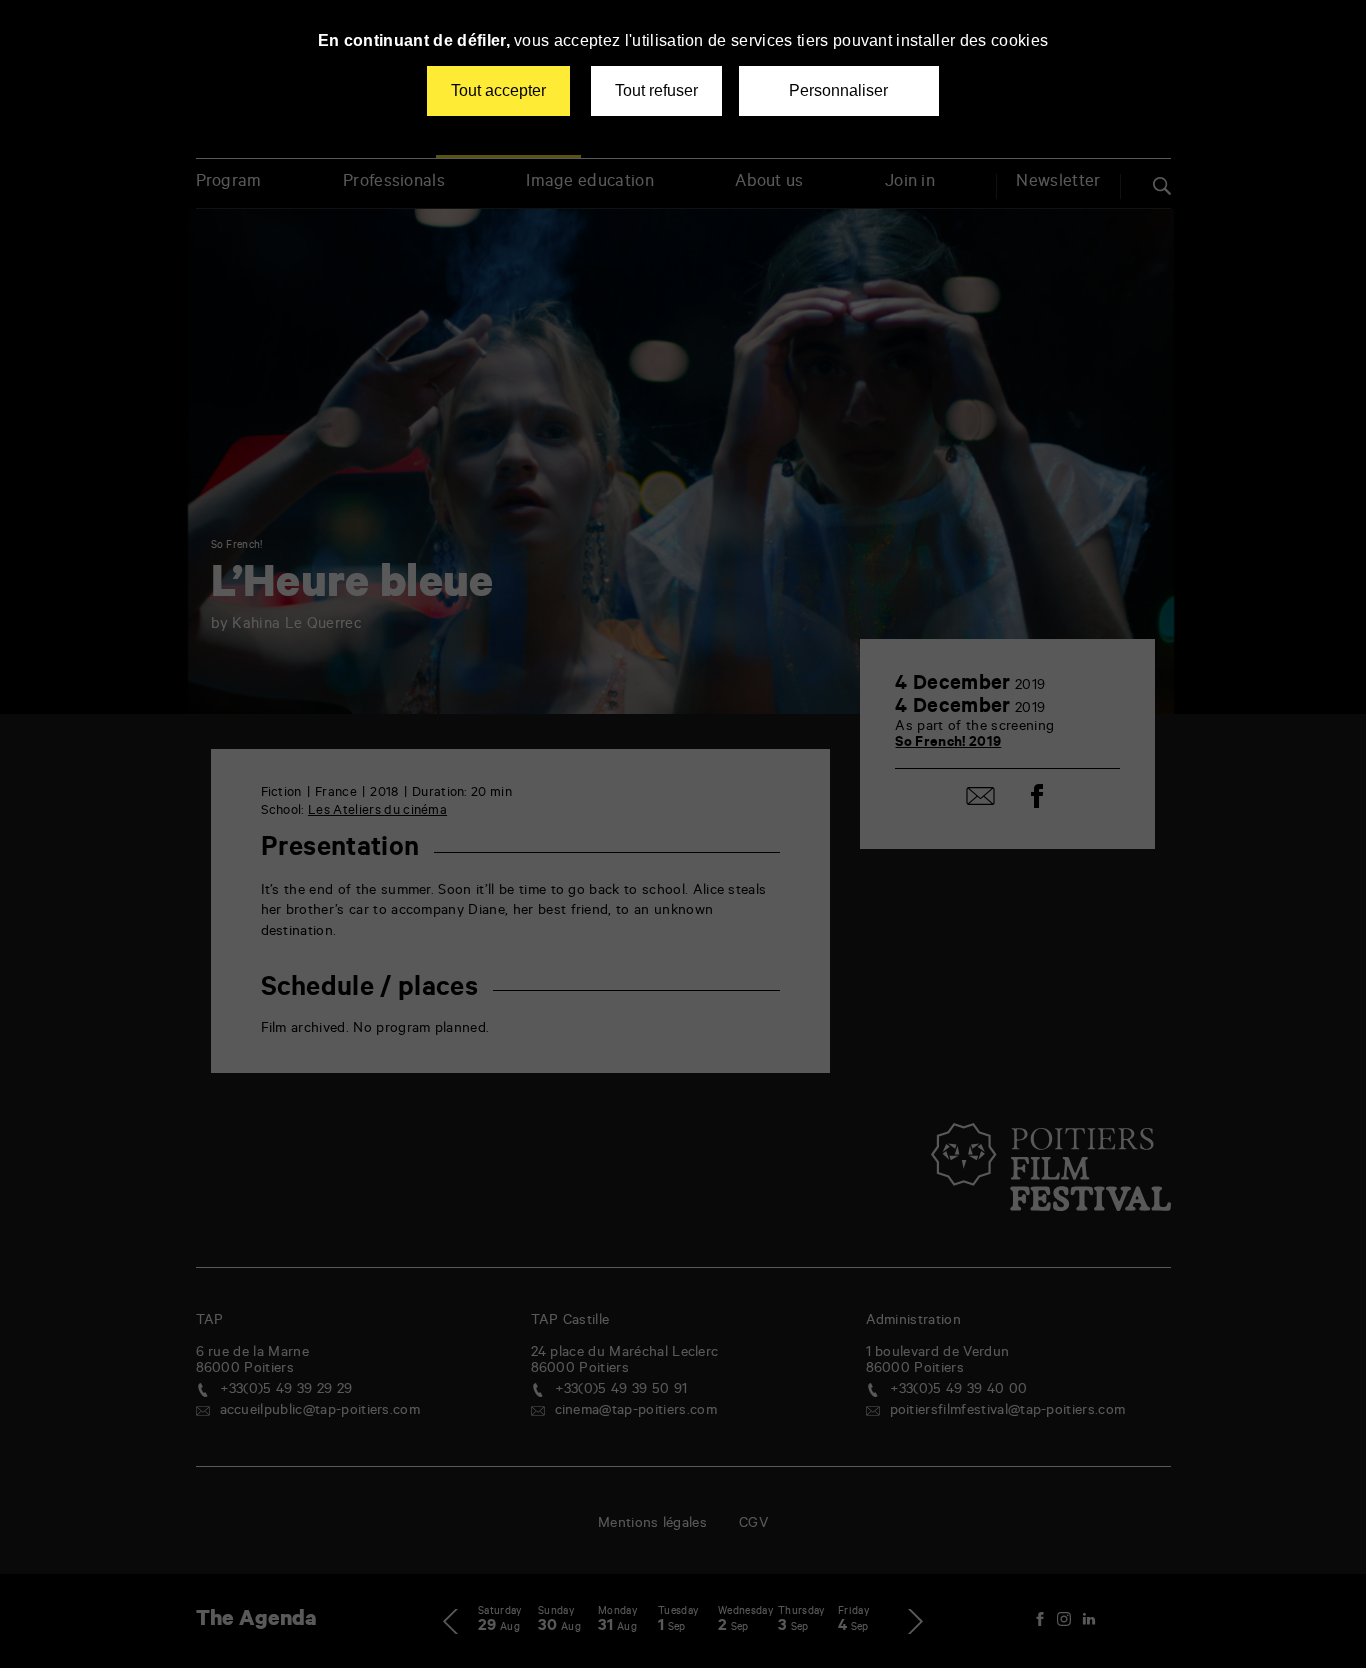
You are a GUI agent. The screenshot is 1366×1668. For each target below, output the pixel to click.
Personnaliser (838, 90)
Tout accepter (498, 90)
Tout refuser (656, 90)
